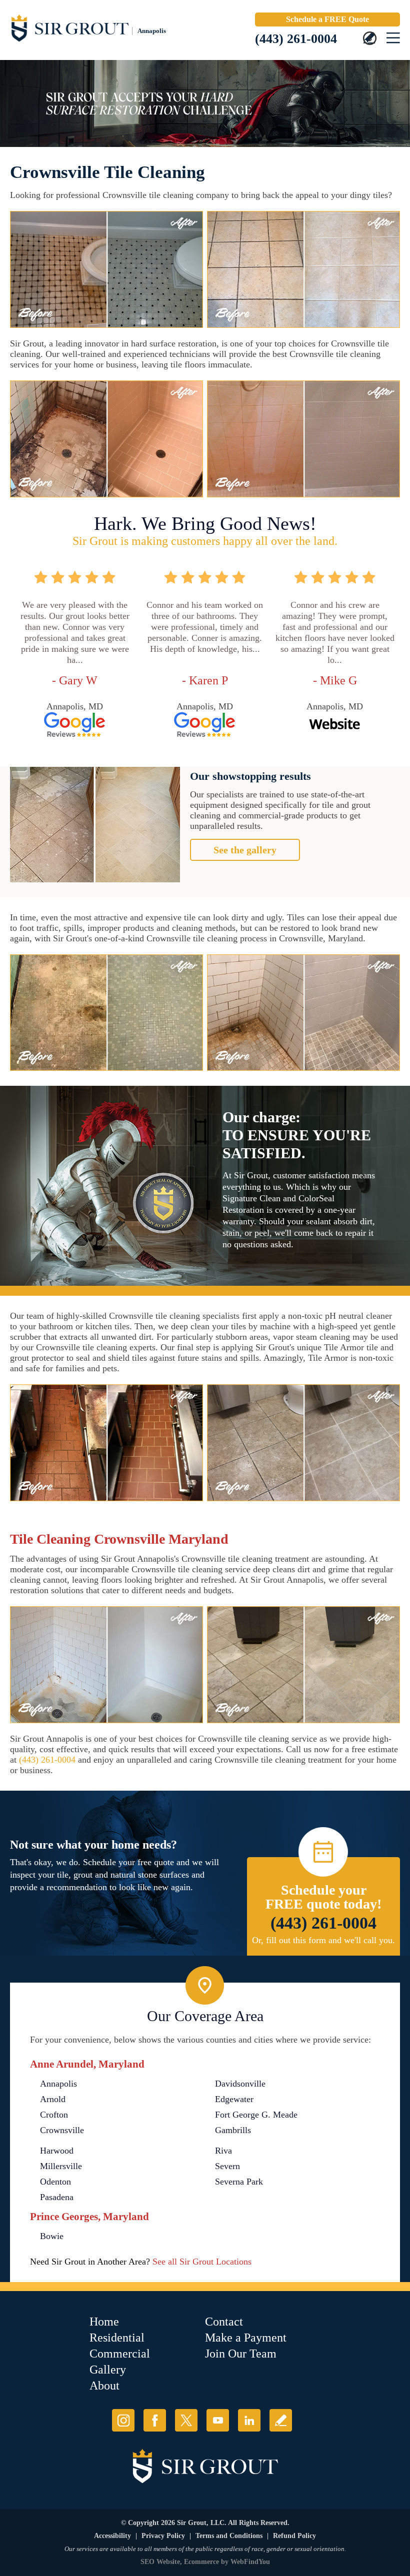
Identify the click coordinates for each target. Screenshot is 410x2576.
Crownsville (62, 2130)
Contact (224, 2322)
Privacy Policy (163, 2536)
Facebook (155, 2420)
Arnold (53, 2099)
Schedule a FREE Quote (327, 19)
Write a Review (281, 2420)
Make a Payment (246, 2338)
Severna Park (239, 2182)
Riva (223, 2151)
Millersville (61, 2166)
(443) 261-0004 (296, 39)
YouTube (218, 2420)
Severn (227, 2166)
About (104, 2386)
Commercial (120, 2354)
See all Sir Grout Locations (202, 2262)
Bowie (52, 2236)
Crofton (54, 2115)
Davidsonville (240, 2084)
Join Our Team (241, 2354)
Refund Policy (294, 2536)
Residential (117, 2338)
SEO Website (160, 2562)
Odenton (55, 2182)
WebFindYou (250, 2562)
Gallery (108, 2370)
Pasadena (57, 2197)
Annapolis (58, 2084)
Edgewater (234, 2099)
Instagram (123, 2420)
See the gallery (245, 850)
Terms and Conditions (229, 2536)
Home (104, 2322)
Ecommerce (201, 2562)
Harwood (57, 2151)
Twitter (186, 2420)
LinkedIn (249, 2420)
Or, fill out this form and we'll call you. (323, 1940)
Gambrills (233, 2130)
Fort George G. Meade (256, 2115)
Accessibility (112, 2536)
